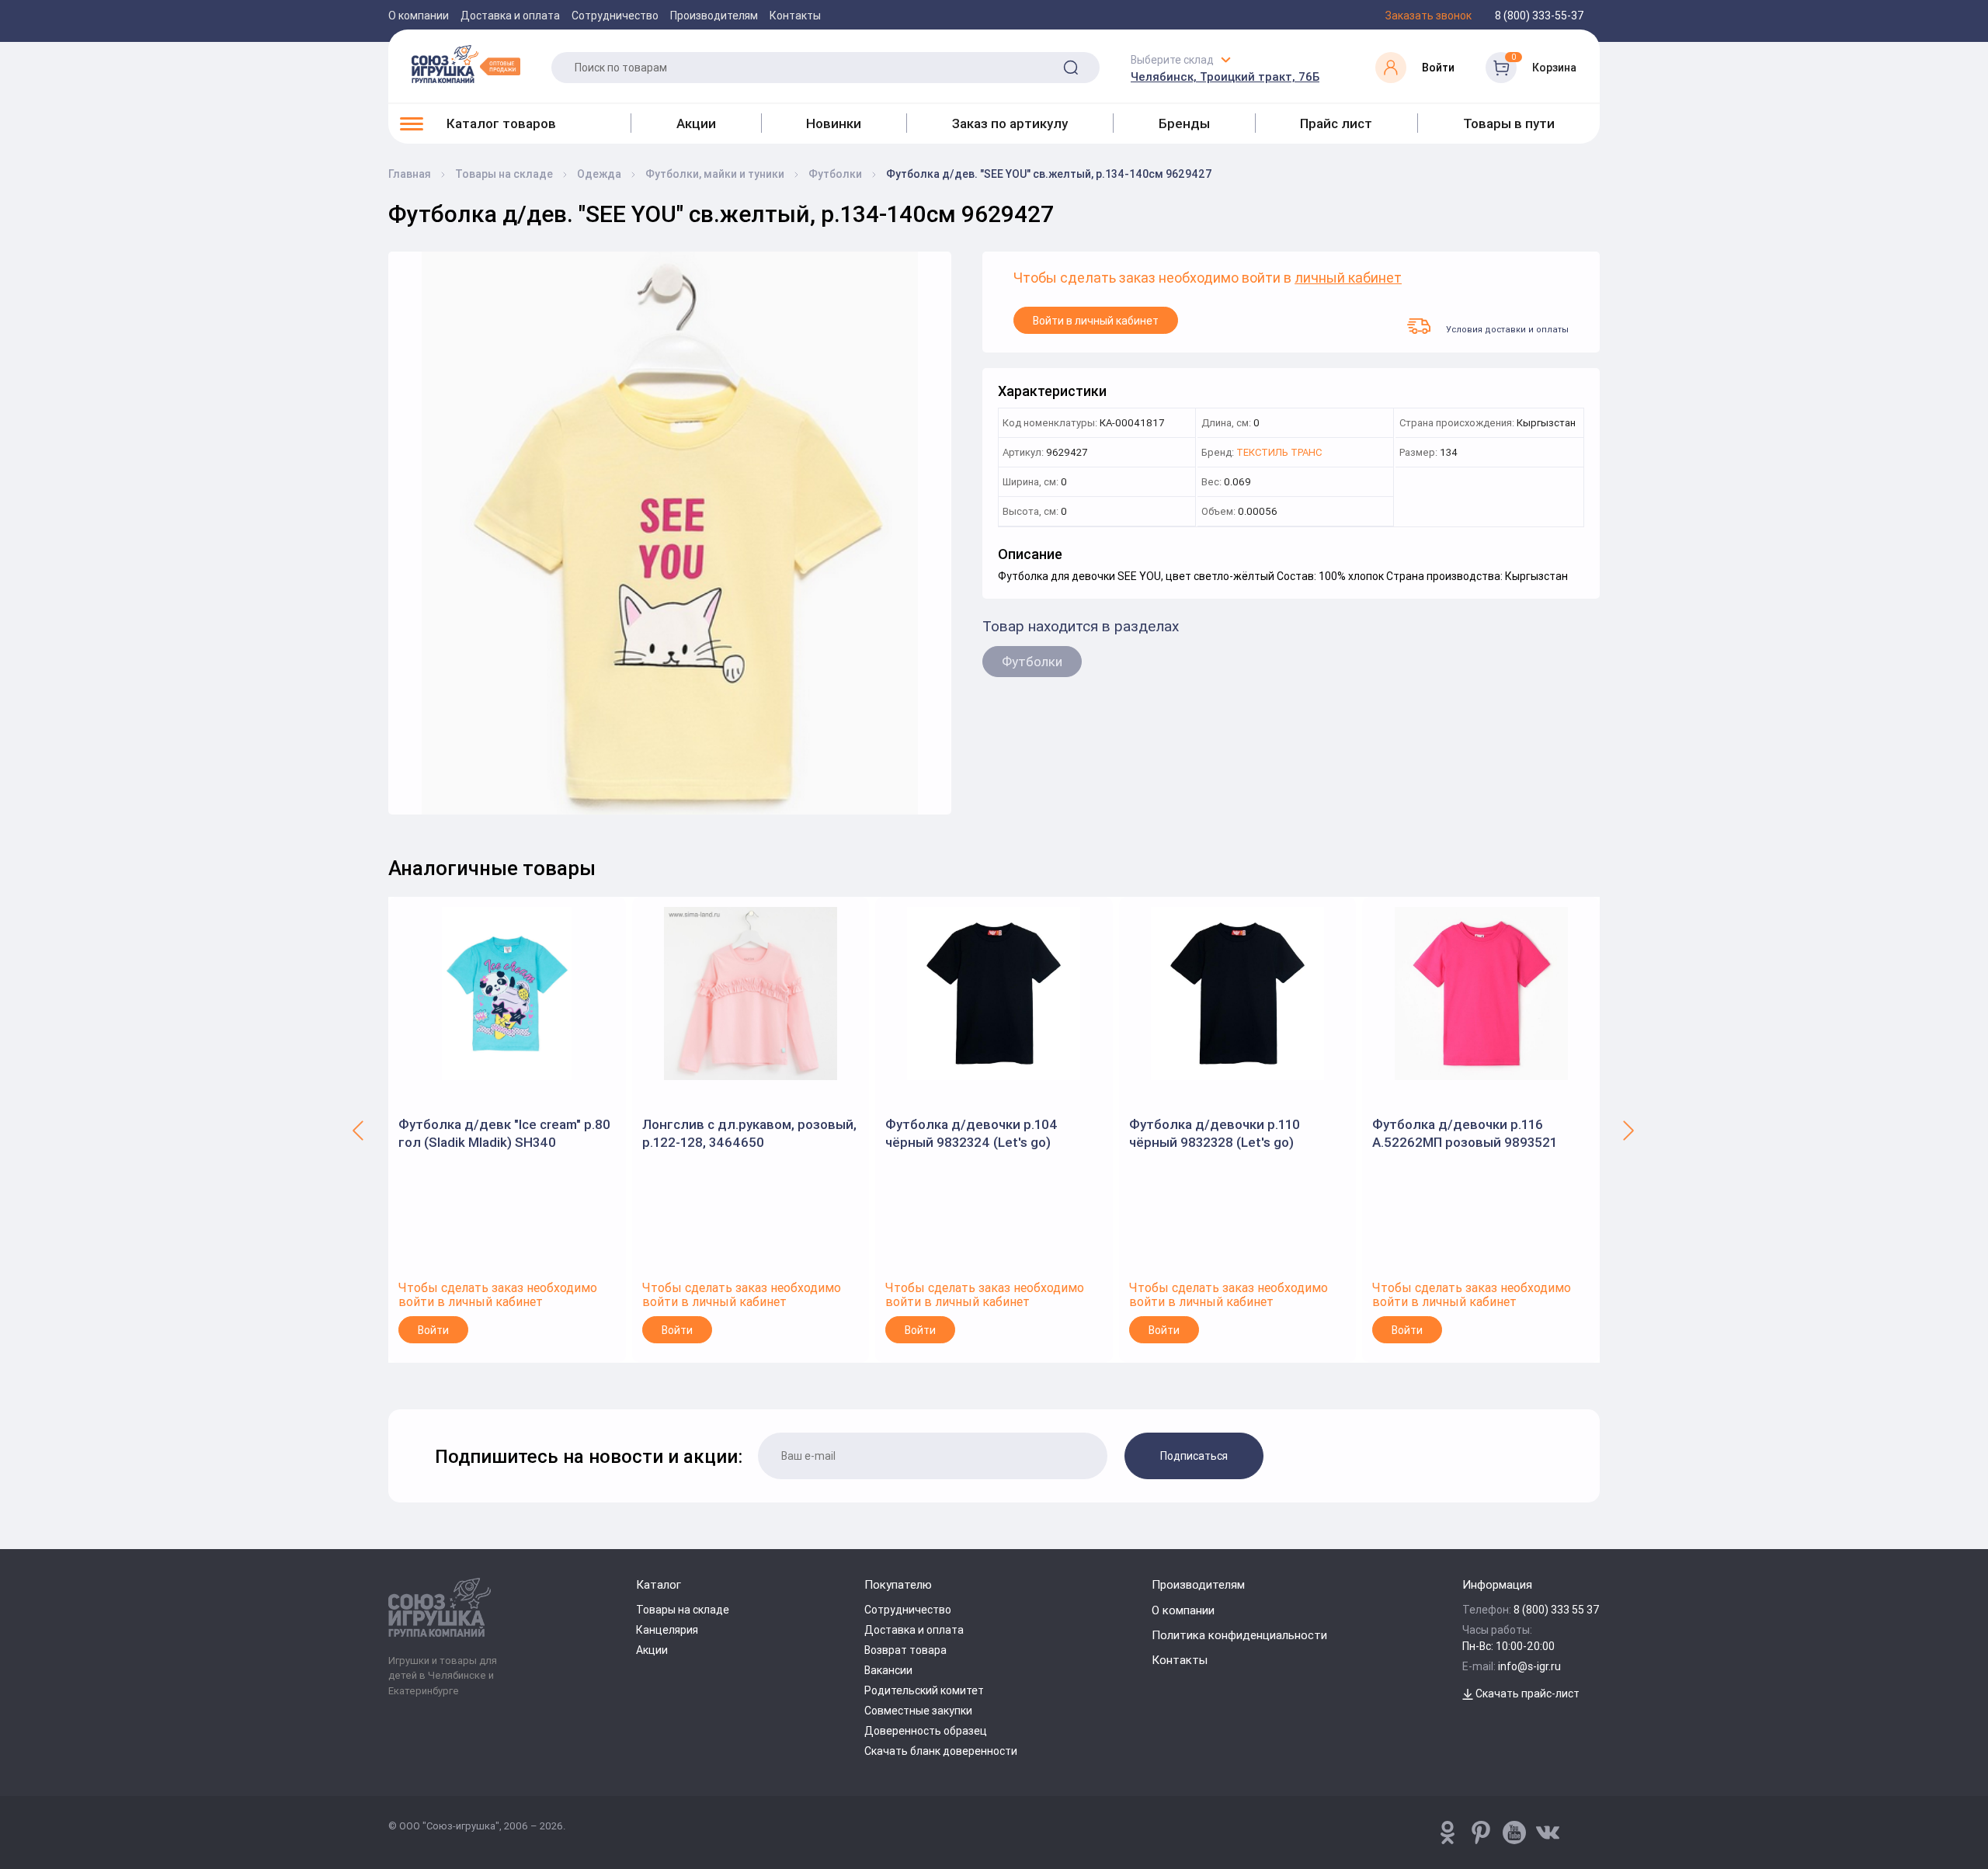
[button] (359, 1130)
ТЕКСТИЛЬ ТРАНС (1279, 453)
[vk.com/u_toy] (1548, 1833)
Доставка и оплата (510, 16)
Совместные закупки (918, 1711)
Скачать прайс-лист (1526, 1694)
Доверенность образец (926, 1731)
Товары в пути (1509, 123)
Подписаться (1194, 1456)
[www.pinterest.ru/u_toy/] (1448, 1833)
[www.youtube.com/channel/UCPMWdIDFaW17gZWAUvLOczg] (1514, 1833)
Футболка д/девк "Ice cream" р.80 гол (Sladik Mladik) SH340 (504, 1133)
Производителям (714, 16)
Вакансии (888, 1670)
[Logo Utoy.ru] (466, 64)
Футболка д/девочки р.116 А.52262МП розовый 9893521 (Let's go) (1465, 1133)
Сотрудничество (615, 16)
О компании (419, 16)
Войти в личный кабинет (1096, 321)
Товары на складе (683, 1610)
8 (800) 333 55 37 (1557, 1610)
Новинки (834, 123)
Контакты (795, 16)
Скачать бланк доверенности (941, 1751)
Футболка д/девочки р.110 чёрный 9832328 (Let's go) (1215, 1133)
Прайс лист (1336, 123)
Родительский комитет (924, 1690)
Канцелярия (667, 1630)
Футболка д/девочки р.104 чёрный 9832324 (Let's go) (971, 1133)
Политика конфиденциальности (1239, 1635)
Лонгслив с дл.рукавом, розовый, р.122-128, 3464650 (749, 1133)
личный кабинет (1348, 278)
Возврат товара (905, 1650)
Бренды (1184, 123)
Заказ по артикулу (1010, 123)
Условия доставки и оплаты (1507, 329)
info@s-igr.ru (1529, 1666)
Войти (433, 1330)
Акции (696, 123)
